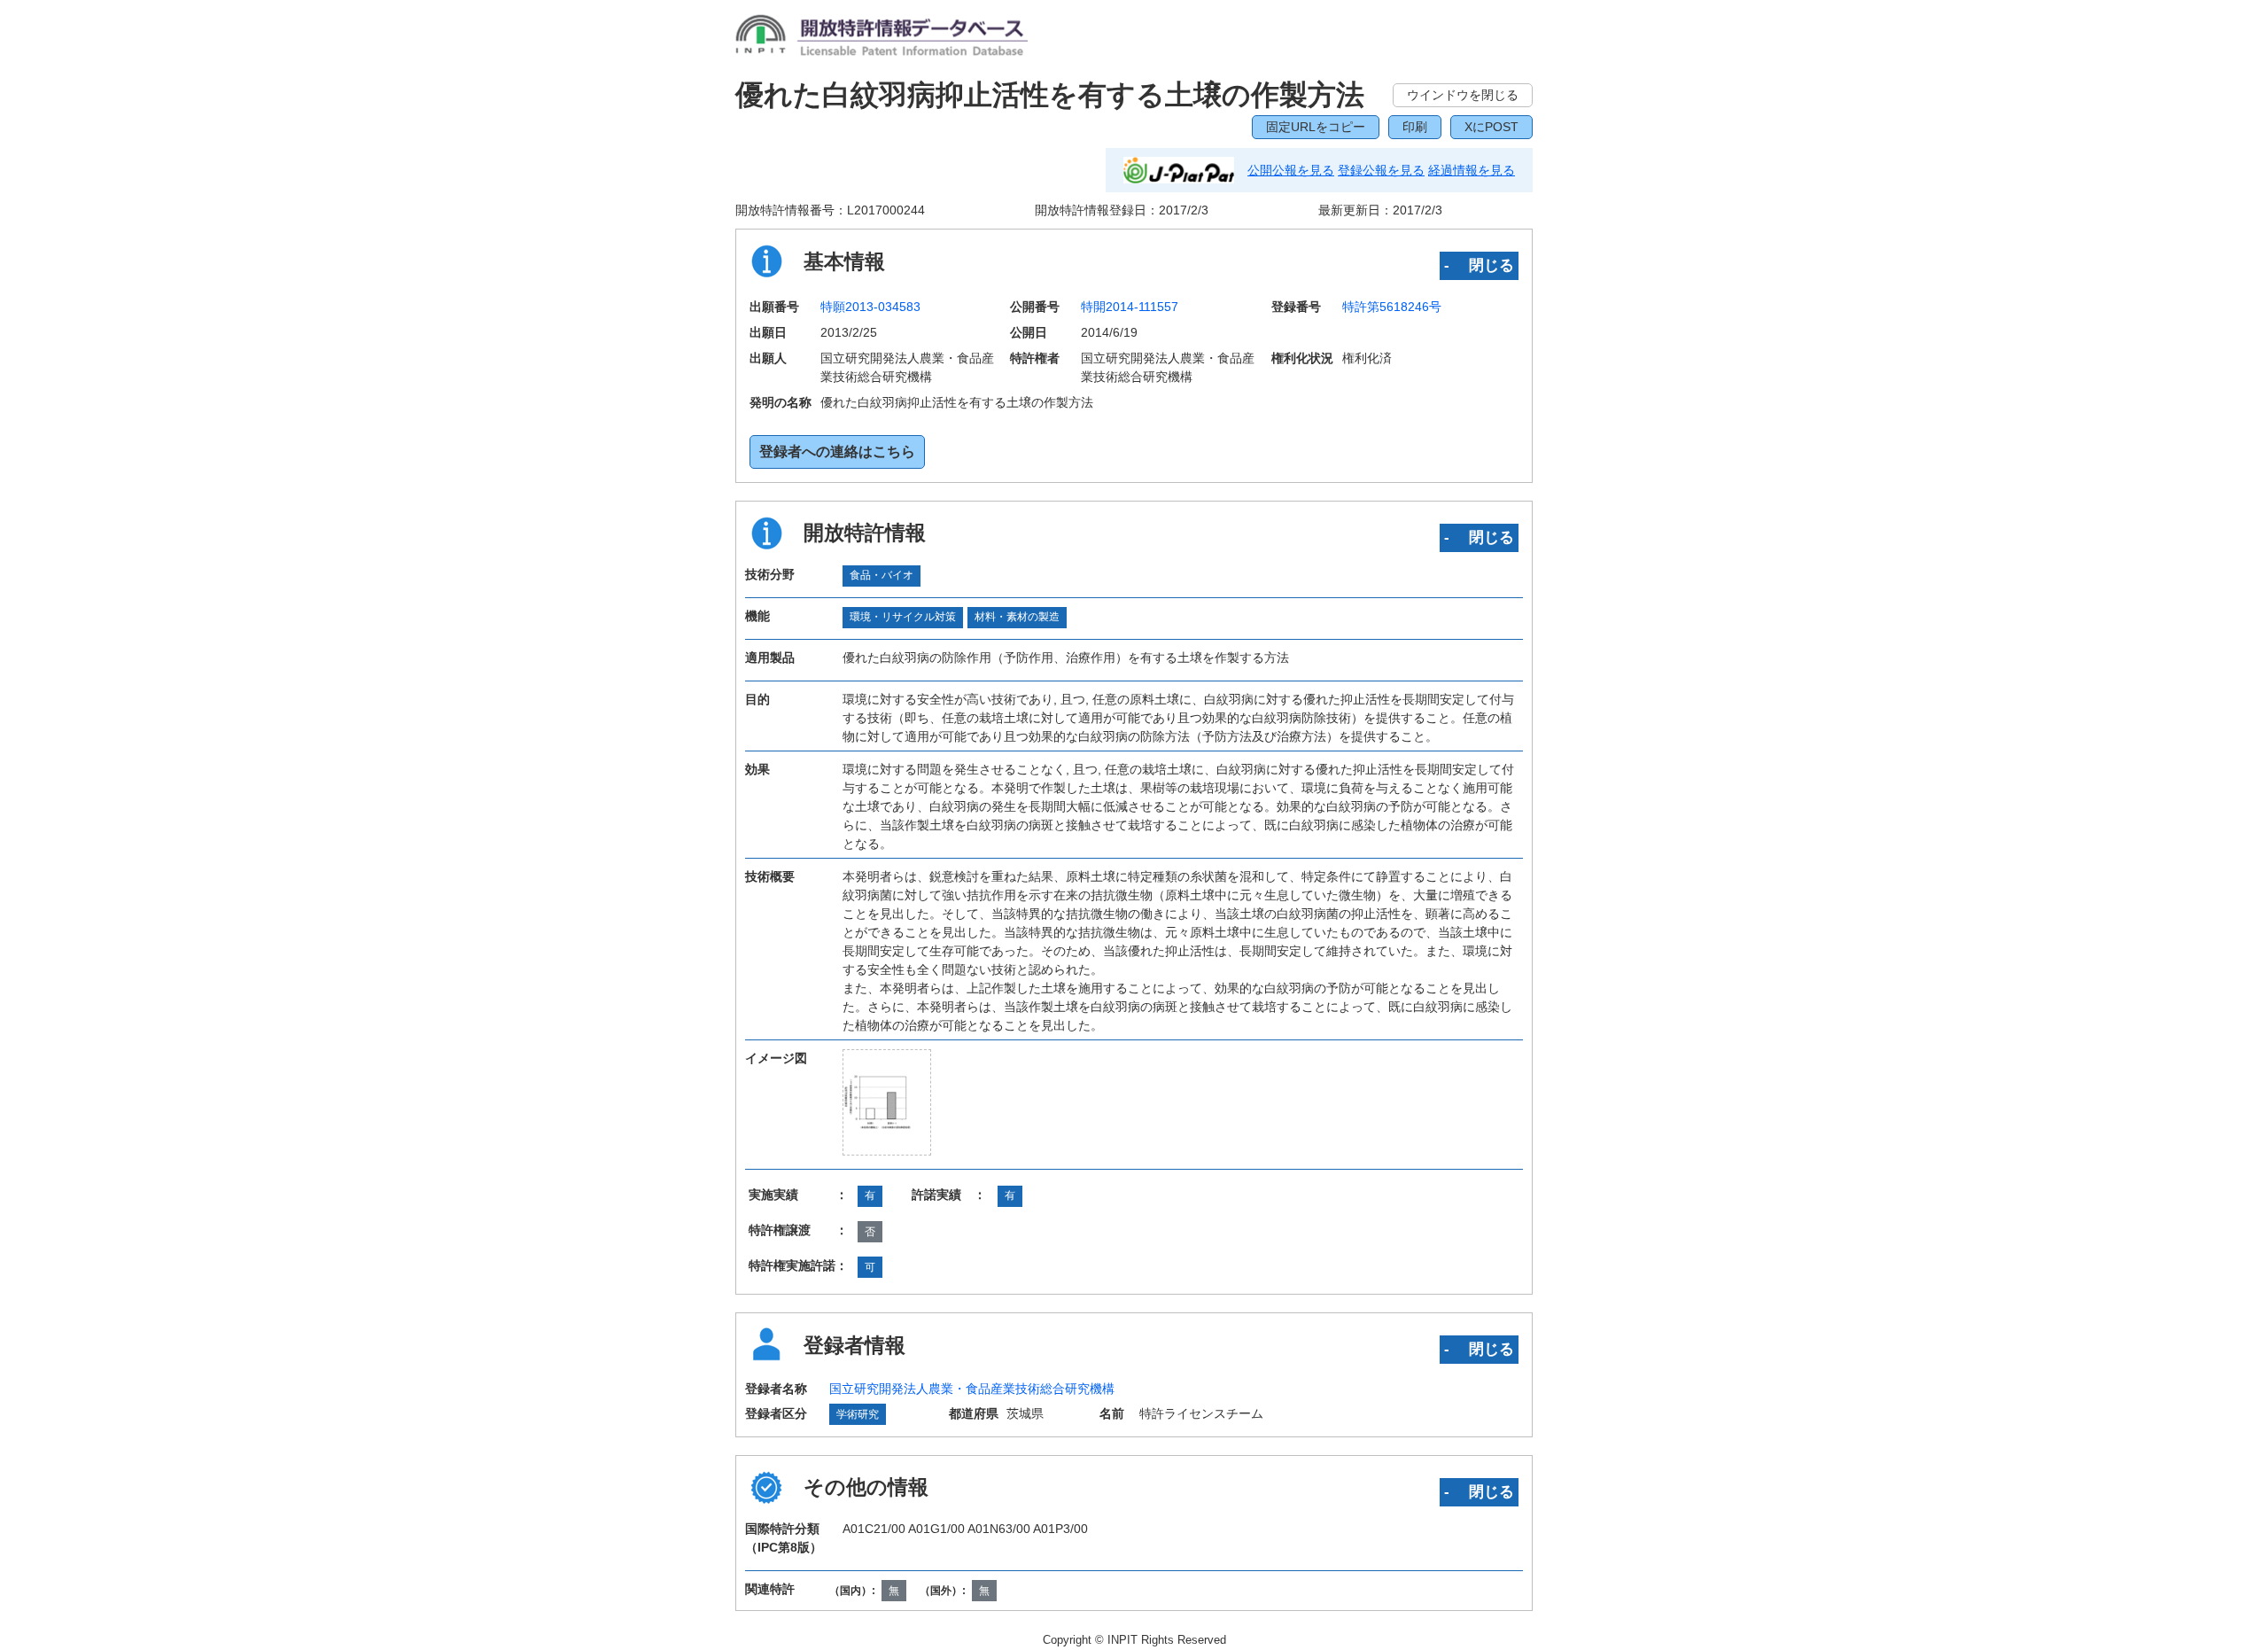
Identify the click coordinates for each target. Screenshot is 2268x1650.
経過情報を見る (1472, 170)
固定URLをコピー (1316, 127)
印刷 (1415, 127)
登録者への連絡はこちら (837, 451)
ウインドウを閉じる (1463, 95)
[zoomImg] (887, 1102)
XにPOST (1491, 127)
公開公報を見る (1291, 170)
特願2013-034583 (870, 307)
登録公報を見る (1381, 170)
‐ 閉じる (1479, 265)
